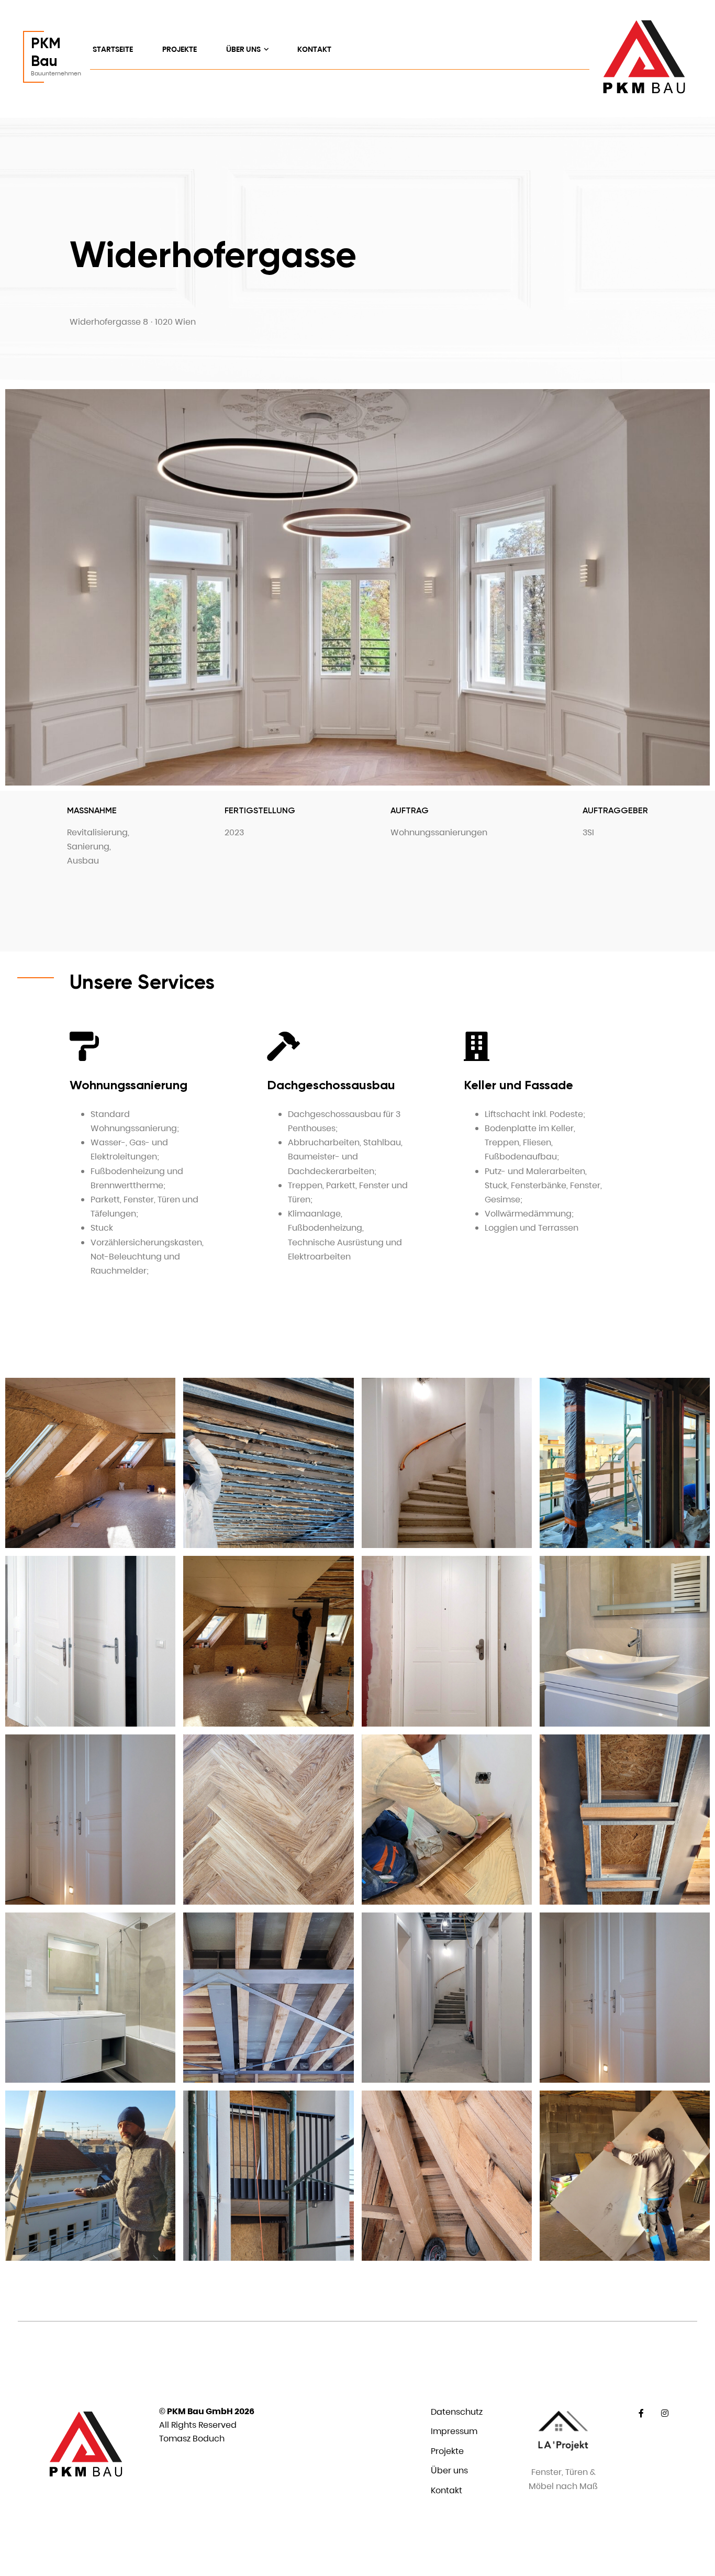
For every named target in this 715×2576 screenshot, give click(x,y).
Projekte (180, 49)
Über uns (244, 49)
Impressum (454, 2431)
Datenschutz (457, 2412)
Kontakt (314, 49)
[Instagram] (665, 2413)
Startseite (113, 49)
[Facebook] (641, 2413)
